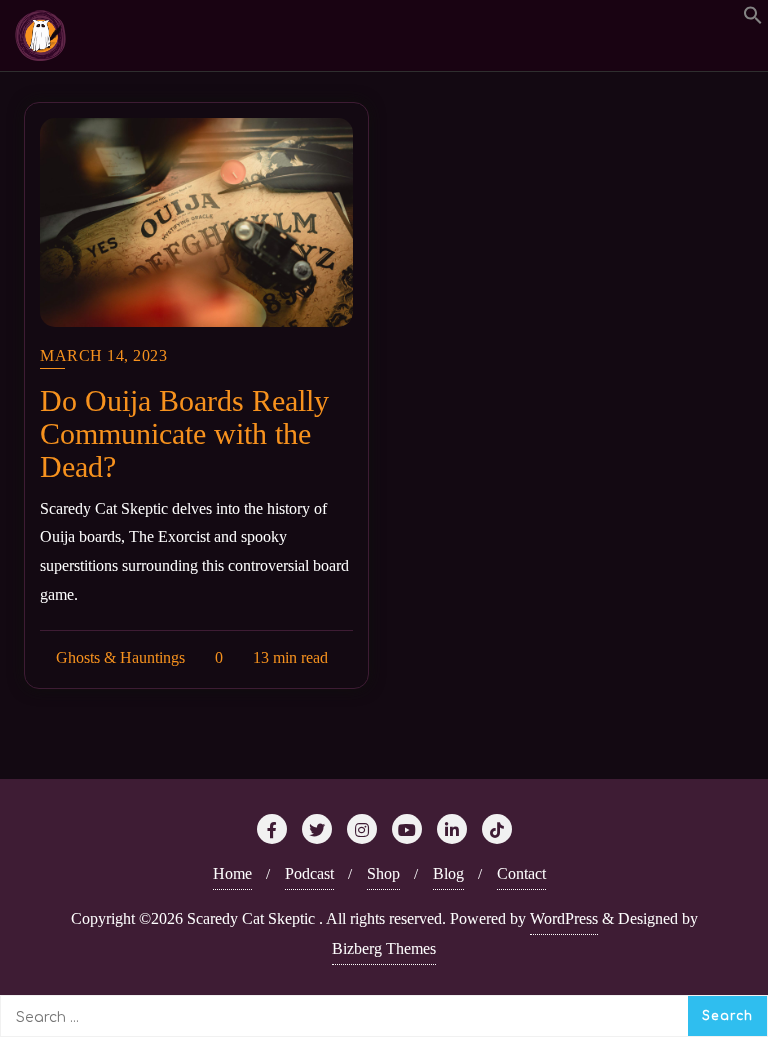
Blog (448, 873)
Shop (383, 873)
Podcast (309, 873)
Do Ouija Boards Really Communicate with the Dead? (184, 433)
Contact (521, 873)
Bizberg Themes (384, 948)
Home (232, 873)
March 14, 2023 (103, 355)
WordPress (564, 918)
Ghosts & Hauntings (118, 657)
